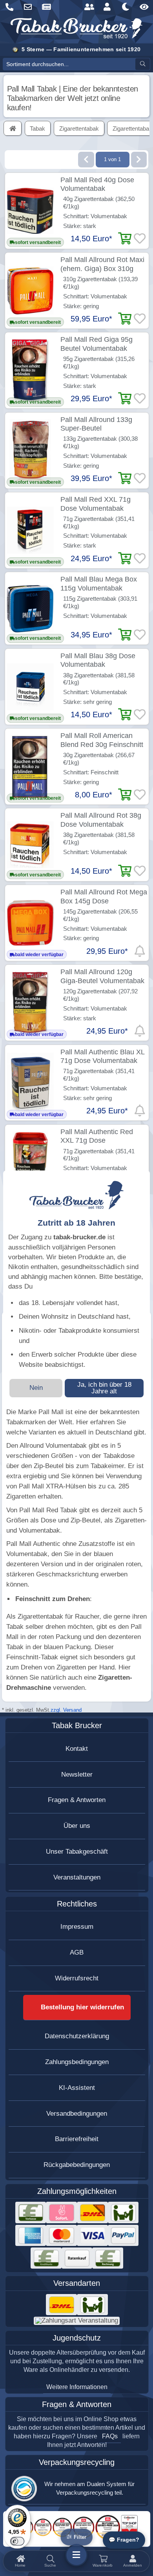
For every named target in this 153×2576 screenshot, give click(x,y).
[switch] (17, 2541)
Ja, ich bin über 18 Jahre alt (104, 1388)
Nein (36, 1388)
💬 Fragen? (124, 2540)
